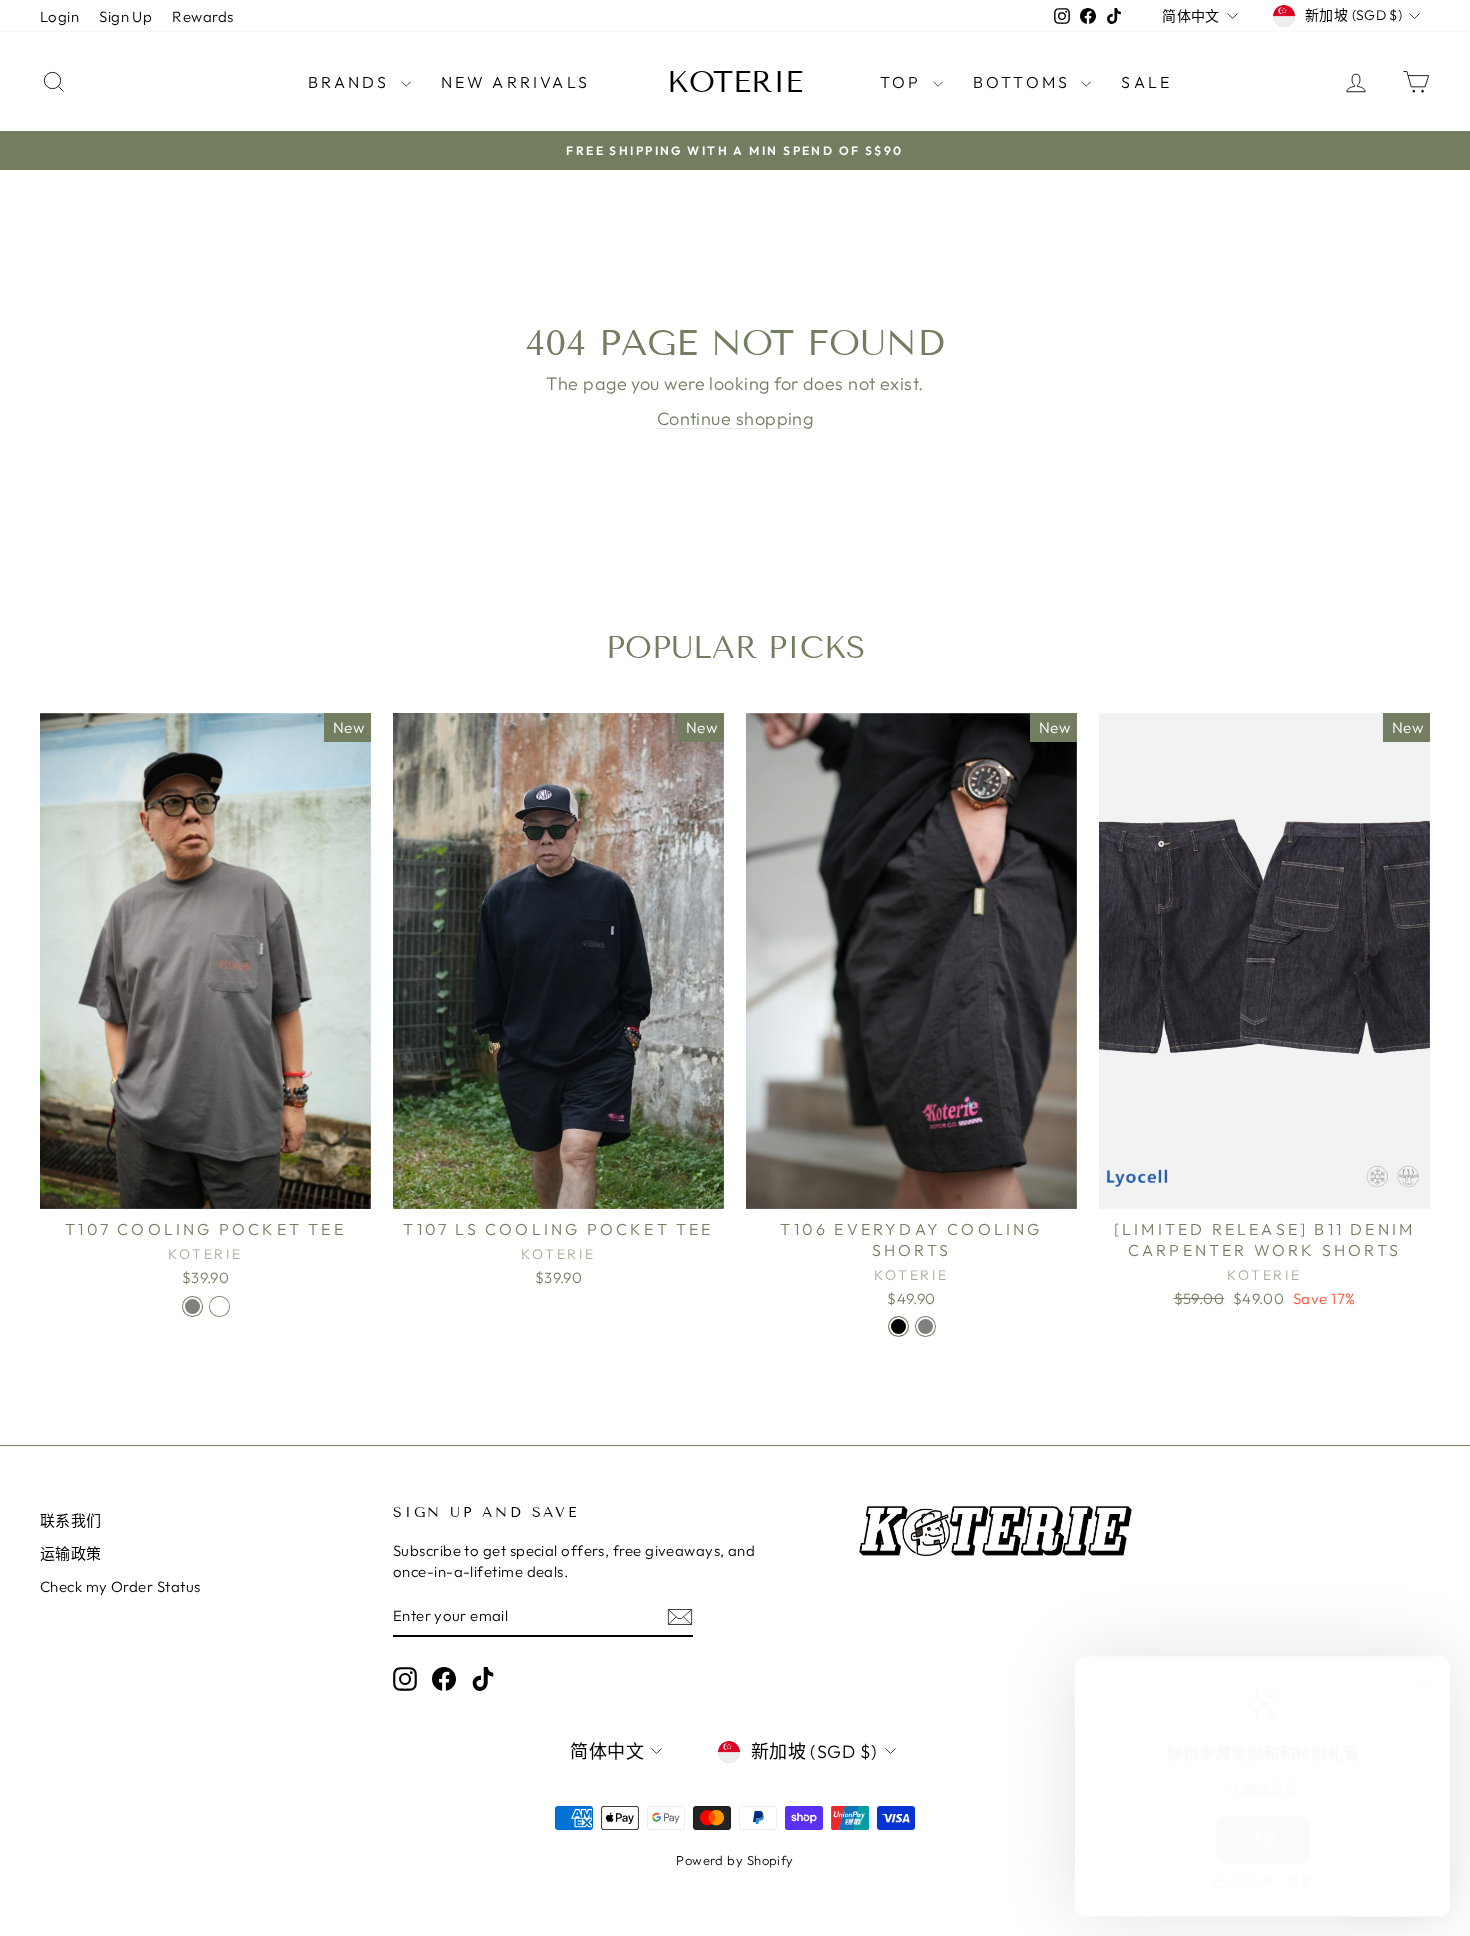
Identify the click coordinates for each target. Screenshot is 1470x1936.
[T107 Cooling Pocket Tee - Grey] (192, 1306)
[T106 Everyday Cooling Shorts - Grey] (925, 1326)
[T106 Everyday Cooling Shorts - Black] (898, 1326)
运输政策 (71, 1553)
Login (59, 16)
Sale (1146, 82)
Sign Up (125, 16)
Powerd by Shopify (735, 1860)
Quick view (206, 1187)
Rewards (202, 16)
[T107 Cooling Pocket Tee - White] (219, 1306)
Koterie (735, 82)
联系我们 (71, 1520)
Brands (351, 82)
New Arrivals (515, 82)
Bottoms (1025, 82)
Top (904, 82)
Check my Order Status (120, 1586)
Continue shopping (735, 418)
